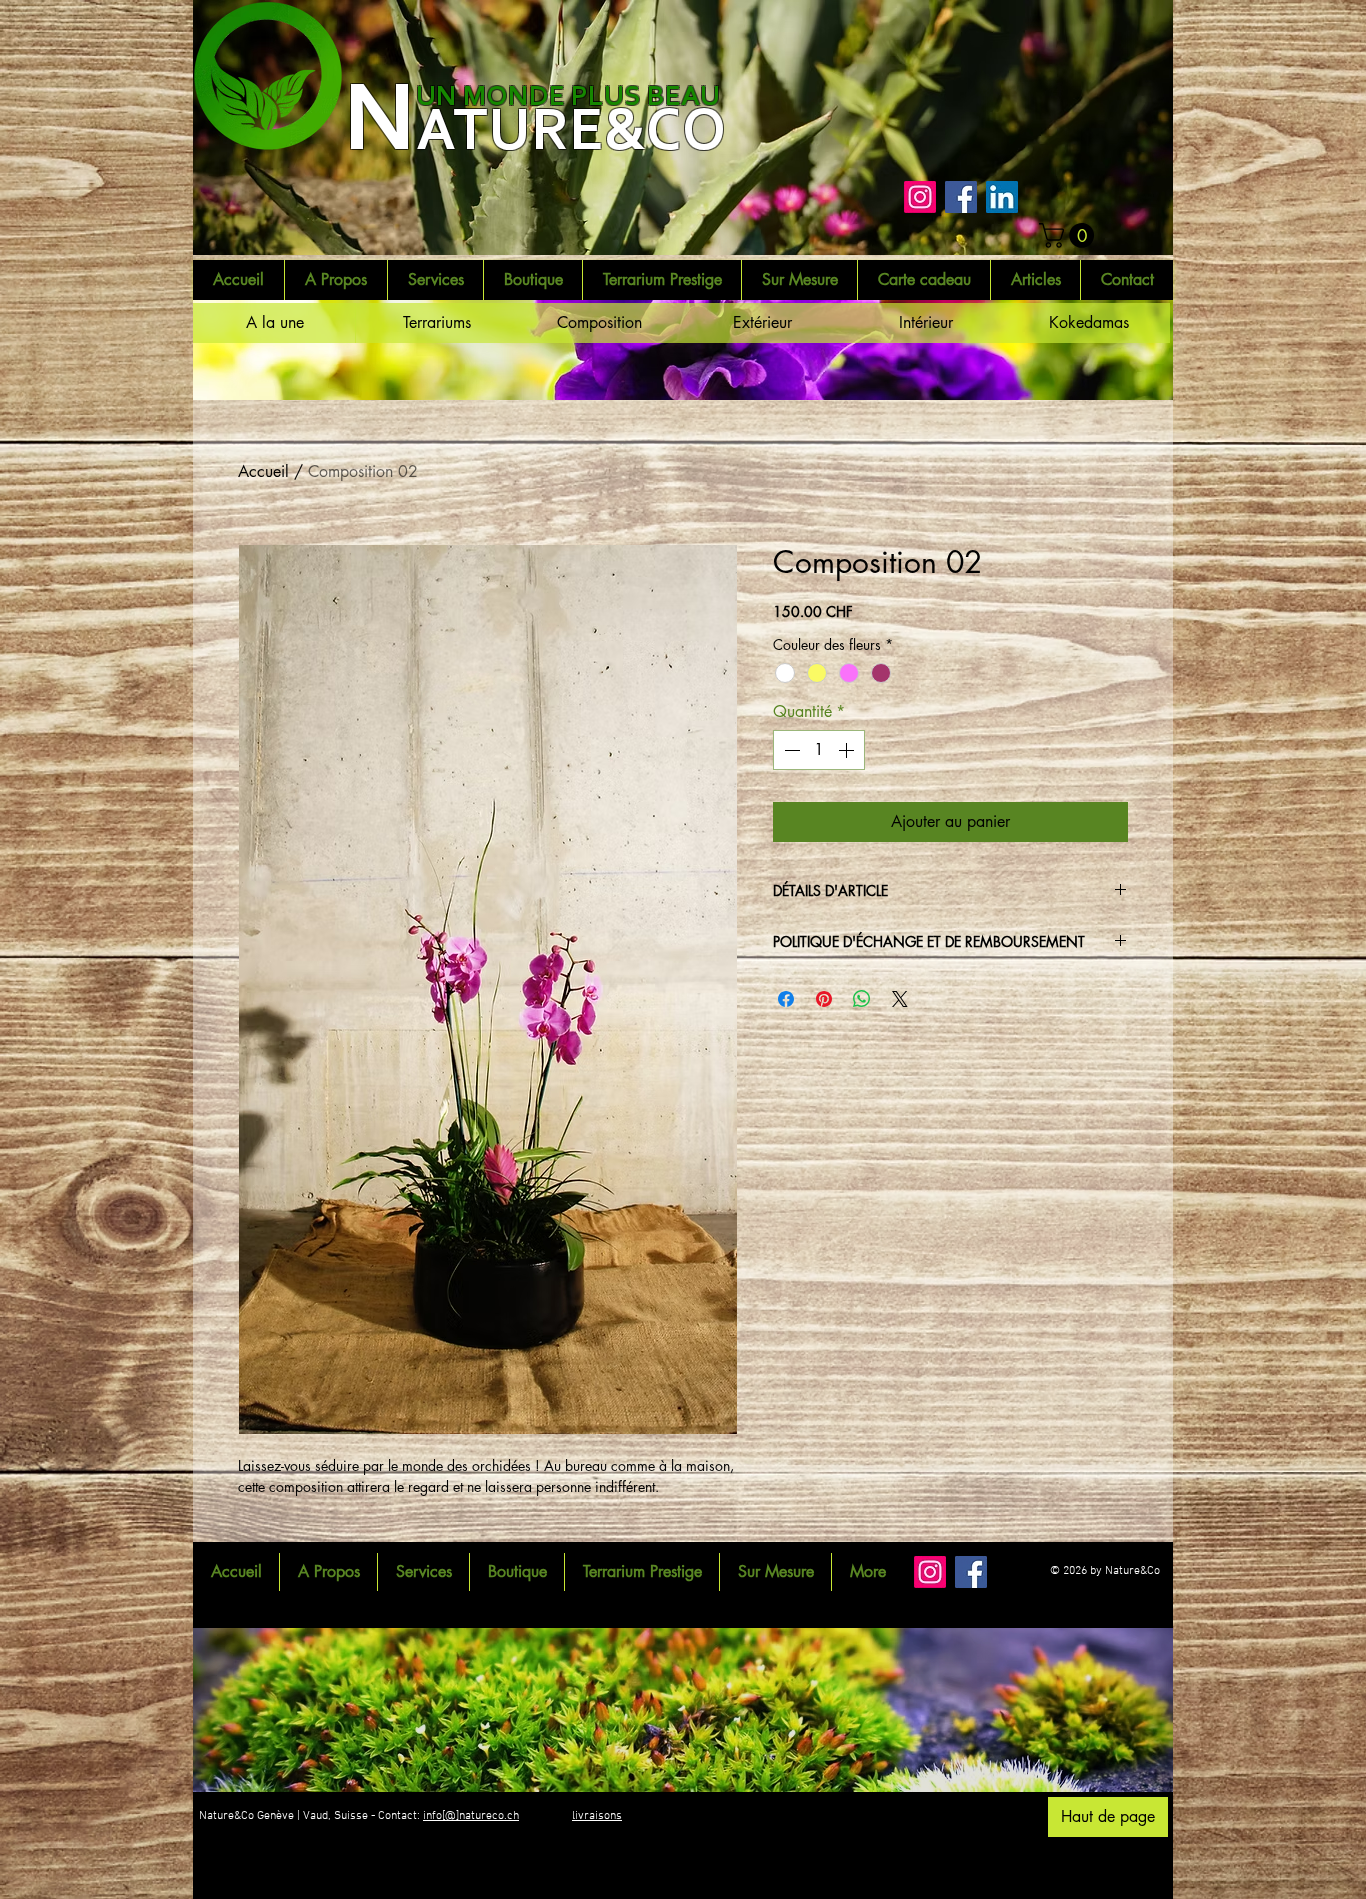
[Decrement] (790, 750)
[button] (1069, 235)
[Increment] (848, 750)
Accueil (263, 471)
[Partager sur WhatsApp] (862, 999)
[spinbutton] (819, 750)
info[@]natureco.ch (471, 1816)
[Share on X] (900, 999)
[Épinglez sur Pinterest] (824, 999)
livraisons (597, 1816)
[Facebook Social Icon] (961, 197)
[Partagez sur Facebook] (786, 999)
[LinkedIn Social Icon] (1002, 197)
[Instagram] (920, 197)
